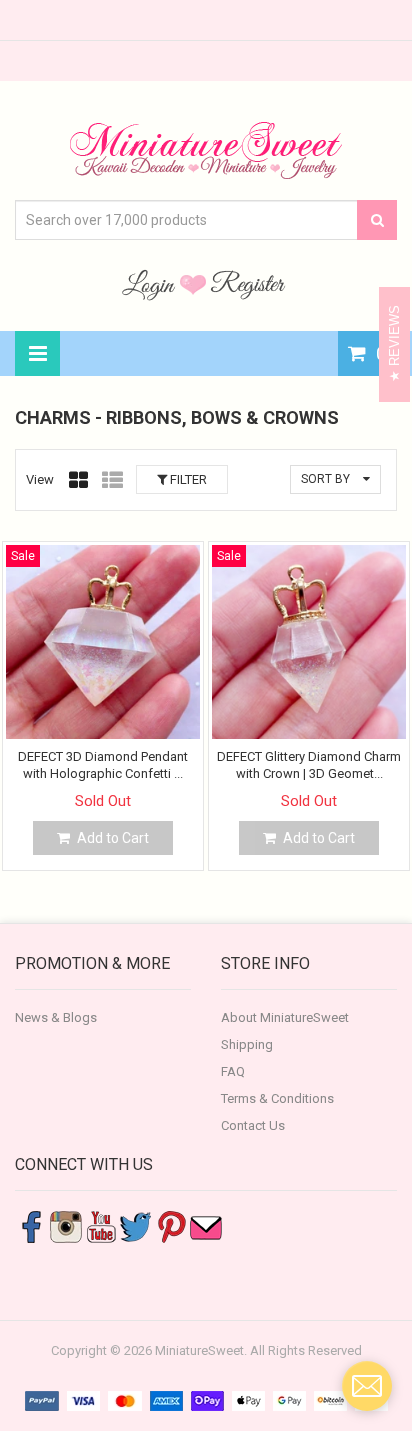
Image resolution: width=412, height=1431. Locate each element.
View (40, 479)
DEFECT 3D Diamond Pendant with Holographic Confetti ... (103, 764)
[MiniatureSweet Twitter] (136, 1225)
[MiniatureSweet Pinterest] (171, 1225)
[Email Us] (206, 1225)
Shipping (247, 1044)
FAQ (233, 1071)
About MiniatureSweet (285, 1017)
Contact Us (253, 1125)
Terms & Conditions (277, 1098)
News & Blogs (56, 1017)
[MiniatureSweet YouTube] (101, 1225)
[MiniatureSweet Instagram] (66, 1225)
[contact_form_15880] (367, 1386)
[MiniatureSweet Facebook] (31, 1225)
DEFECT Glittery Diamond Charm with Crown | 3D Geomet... (309, 764)
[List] (112, 480)
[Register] (248, 284)
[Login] (151, 284)
